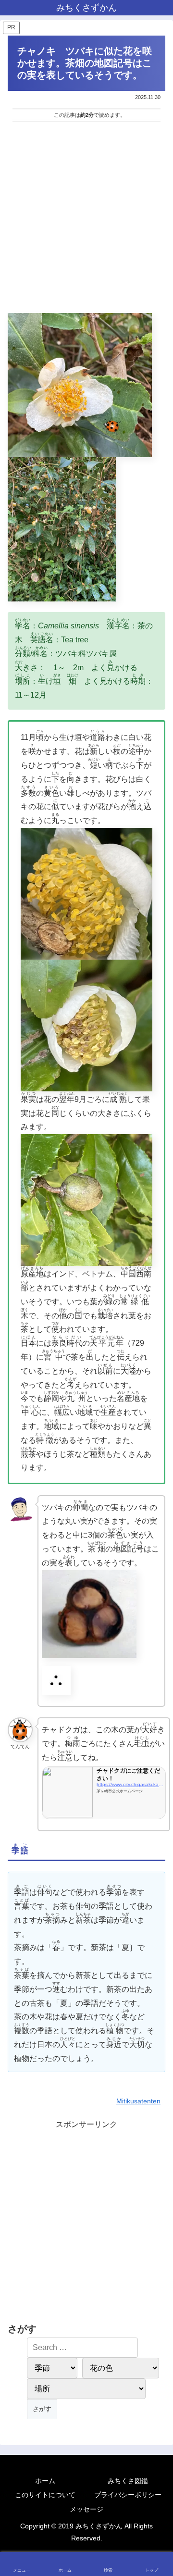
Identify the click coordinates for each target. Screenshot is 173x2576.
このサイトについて (45, 2495)
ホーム (45, 2481)
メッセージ (86, 2509)
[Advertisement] (86, 219)
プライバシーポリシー (128, 2495)
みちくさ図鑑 (128, 2481)
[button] (155, 1697)
